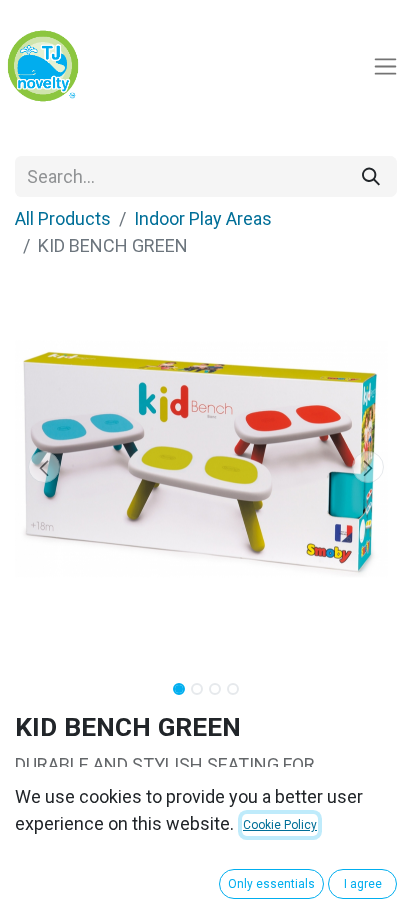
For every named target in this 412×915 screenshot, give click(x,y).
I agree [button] (363, 884)
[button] (43, 467)
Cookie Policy (280, 825)
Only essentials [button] (271, 884)
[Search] (371, 176)
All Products (63, 218)
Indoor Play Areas (203, 218)
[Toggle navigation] (385, 66)
